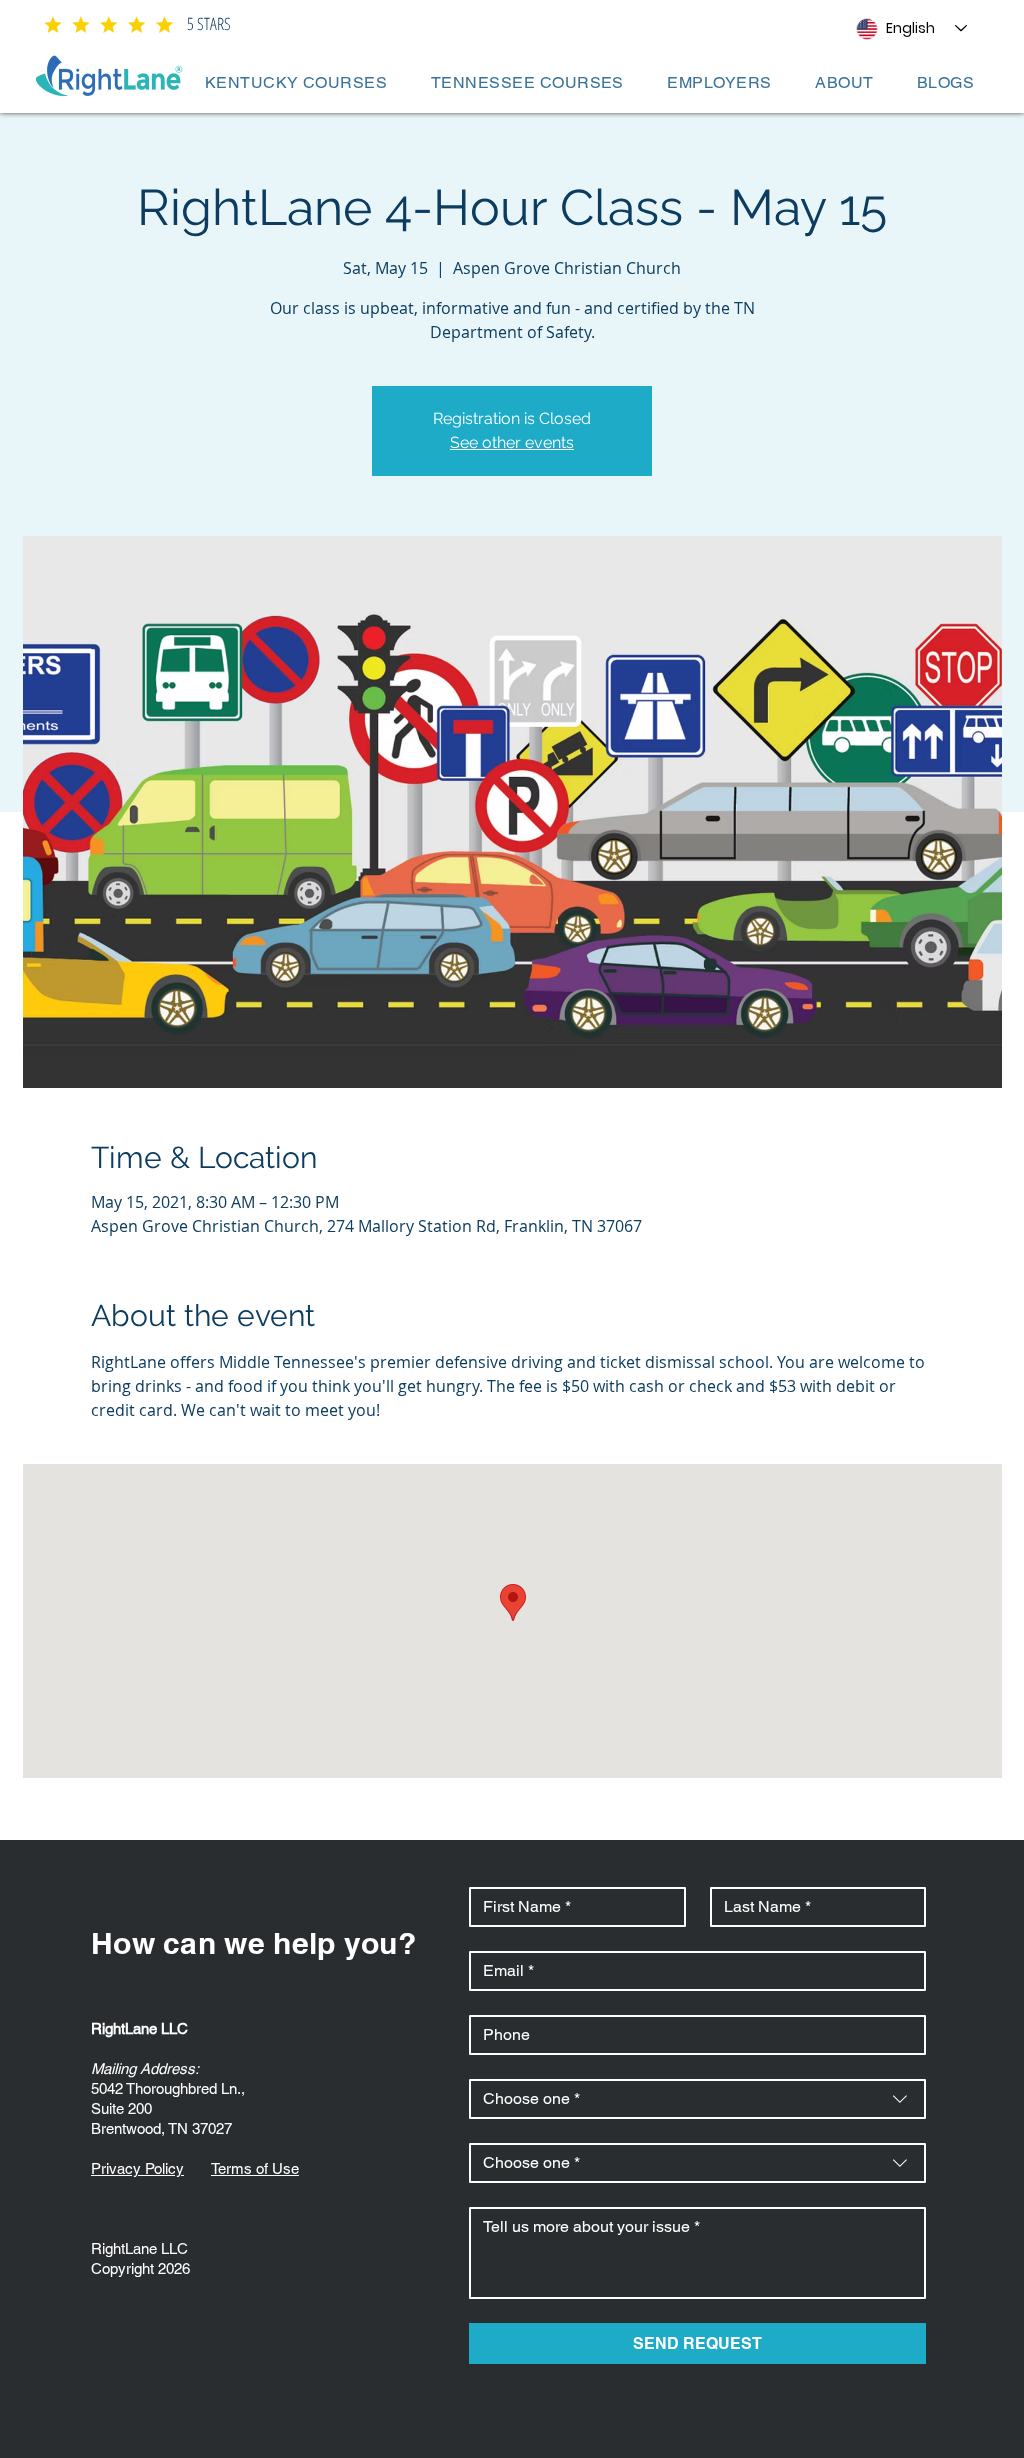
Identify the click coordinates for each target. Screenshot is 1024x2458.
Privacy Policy (137, 2168)
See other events (512, 442)
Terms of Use (255, 2168)
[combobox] (697, 2099)
